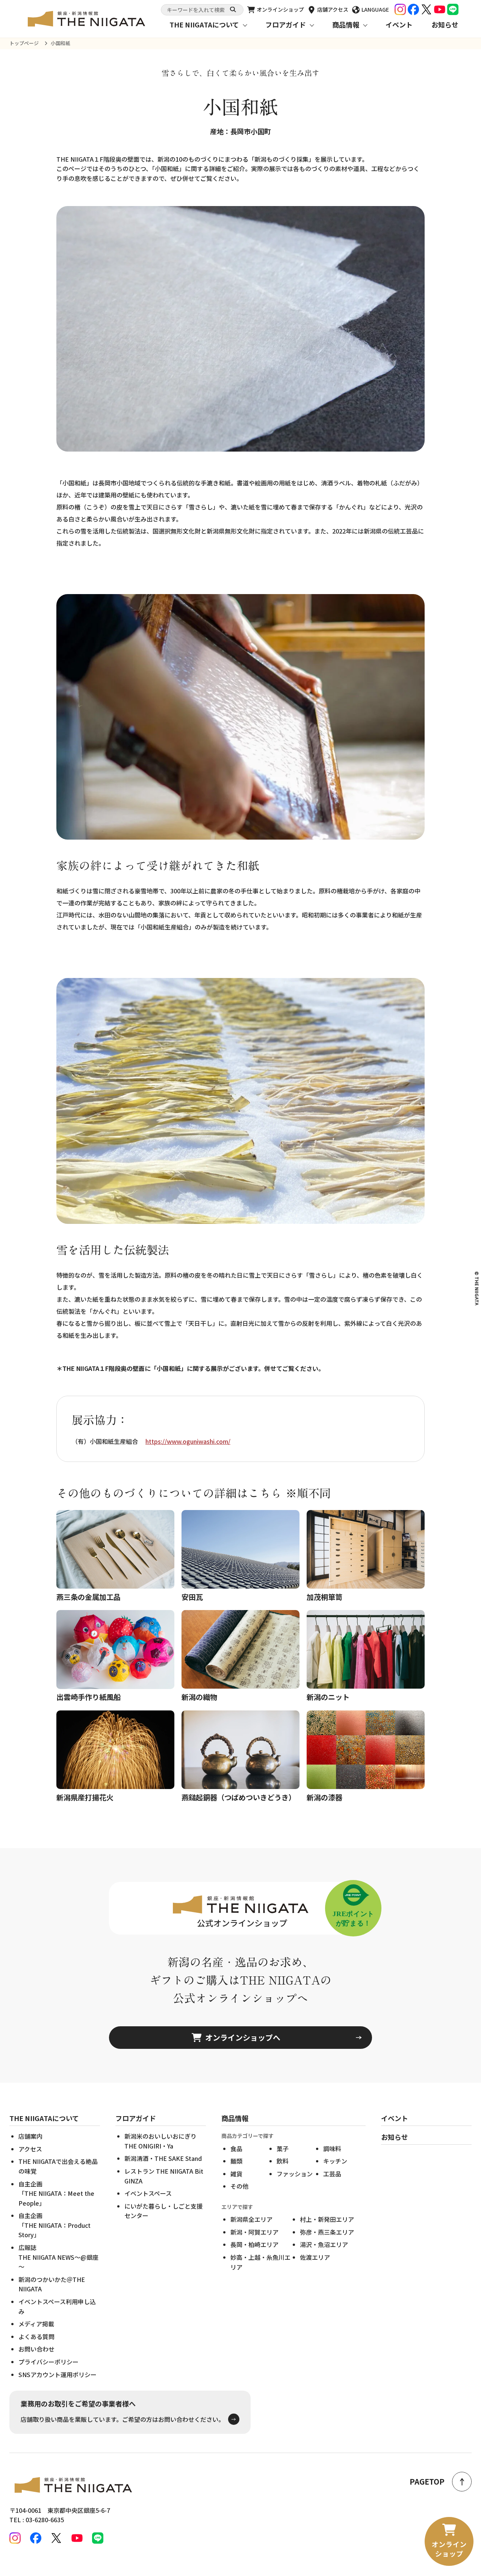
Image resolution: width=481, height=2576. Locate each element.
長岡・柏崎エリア (254, 2244)
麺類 (236, 2161)
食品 (236, 2148)
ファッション (295, 2174)
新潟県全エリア (251, 2219)
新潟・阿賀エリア (254, 2232)
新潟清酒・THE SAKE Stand (163, 2158)
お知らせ (445, 24)
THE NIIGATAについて (204, 24)
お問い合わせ (36, 2349)
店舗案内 (30, 2136)
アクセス (30, 2149)
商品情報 (346, 24)
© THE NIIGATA (477, 1288)
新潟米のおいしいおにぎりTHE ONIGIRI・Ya (160, 2141)
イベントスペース (148, 2193)
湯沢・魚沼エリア (324, 2244)
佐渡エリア (315, 2257)
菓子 (283, 2148)
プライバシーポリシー (48, 2362)
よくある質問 (36, 2336)
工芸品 (332, 2174)
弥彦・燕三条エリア (327, 2232)
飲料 (283, 2161)
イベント (399, 24)
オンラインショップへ (243, 2037)
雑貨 (236, 2174)
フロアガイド (286, 24)
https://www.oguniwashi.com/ (188, 1441)
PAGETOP (427, 2481)
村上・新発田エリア (327, 2219)
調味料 (332, 2148)
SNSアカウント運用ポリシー (57, 2374)
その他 (239, 2186)
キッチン (335, 2161)
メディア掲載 (36, 2324)
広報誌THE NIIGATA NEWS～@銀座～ (58, 2257)
